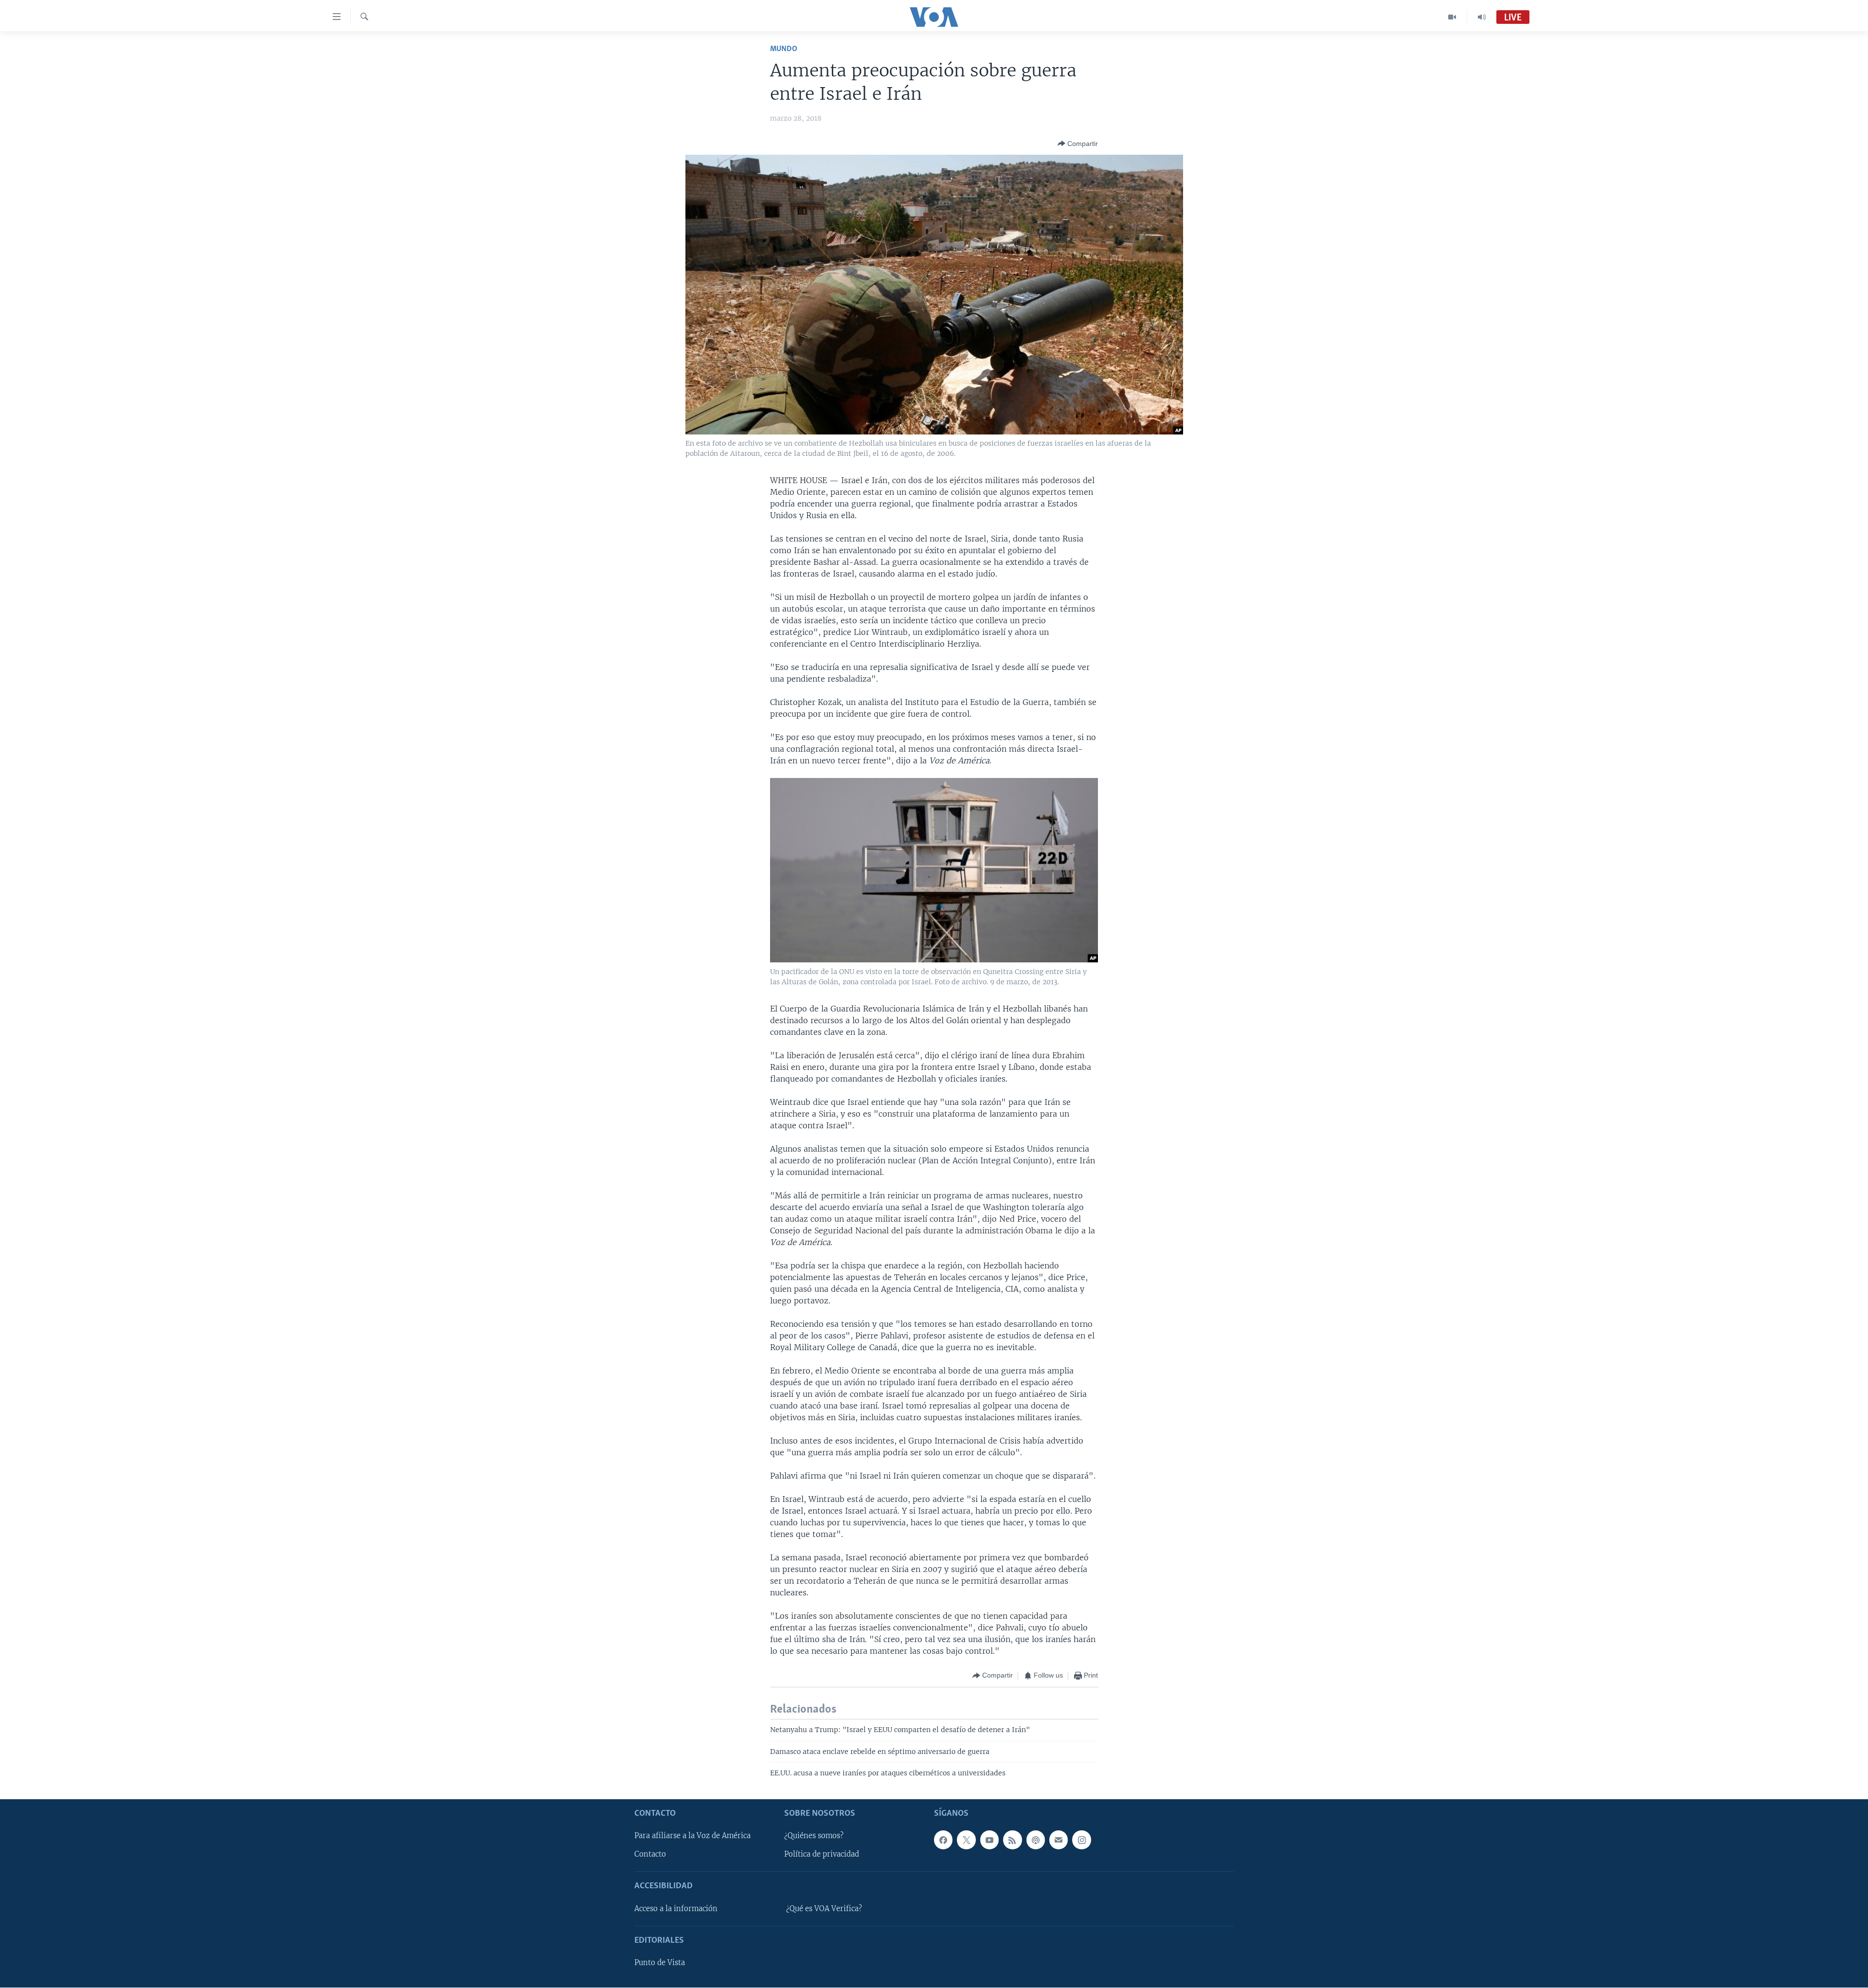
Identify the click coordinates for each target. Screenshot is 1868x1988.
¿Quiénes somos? (814, 1836)
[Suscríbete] (1059, 1840)
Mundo (784, 49)
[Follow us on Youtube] (989, 1840)
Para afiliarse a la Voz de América (692, 1836)
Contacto (650, 1855)
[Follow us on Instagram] (1081, 1840)
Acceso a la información (676, 1909)
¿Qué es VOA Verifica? (824, 1909)
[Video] (1452, 17)
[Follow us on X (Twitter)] (966, 1840)
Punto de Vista (660, 1963)
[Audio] (1482, 17)
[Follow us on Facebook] (943, 1840)
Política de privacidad (822, 1855)
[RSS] (1012, 1840)
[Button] (1078, 144)
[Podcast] (1036, 1840)
